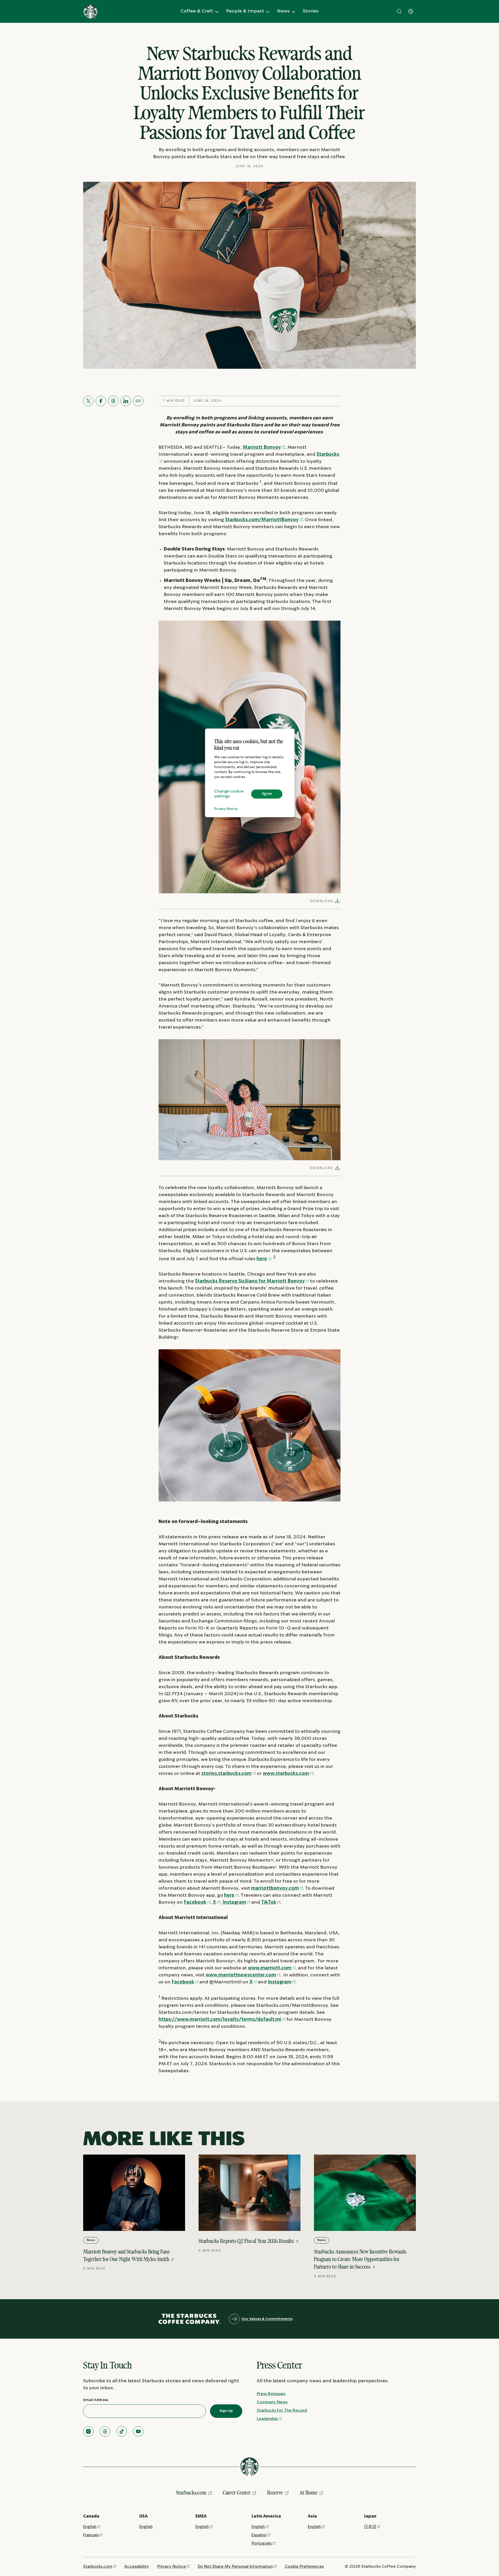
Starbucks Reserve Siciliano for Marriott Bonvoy (250, 1281)
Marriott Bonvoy (262, 448)
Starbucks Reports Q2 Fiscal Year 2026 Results (247, 2241)
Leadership (267, 2419)
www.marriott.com (270, 1968)
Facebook (195, 1903)
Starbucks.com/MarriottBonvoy (262, 520)
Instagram (234, 1903)
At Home (308, 2493)
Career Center (237, 2493)
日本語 (370, 2527)
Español (259, 2535)
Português (262, 2543)
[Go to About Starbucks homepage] (90, 11)
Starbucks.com (191, 2493)
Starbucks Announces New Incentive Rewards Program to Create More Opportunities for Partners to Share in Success (360, 2259)
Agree (267, 794)
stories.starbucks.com (226, 1774)
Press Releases (271, 2394)
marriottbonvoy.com (275, 1889)
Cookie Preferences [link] (304, 2567)
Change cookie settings (229, 794)
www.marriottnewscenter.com (241, 1975)
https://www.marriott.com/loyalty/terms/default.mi (220, 2020)
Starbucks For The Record (282, 2410)
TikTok (269, 1903)
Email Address (96, 2400)
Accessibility (137, 2567)
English (90, 2527)
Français (91, 2535)
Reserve (275, 2493)
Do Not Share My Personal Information (235, 2567)
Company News (272, 2402)
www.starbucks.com (286, 1774)
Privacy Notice (226, 809)
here (262, 1259)
